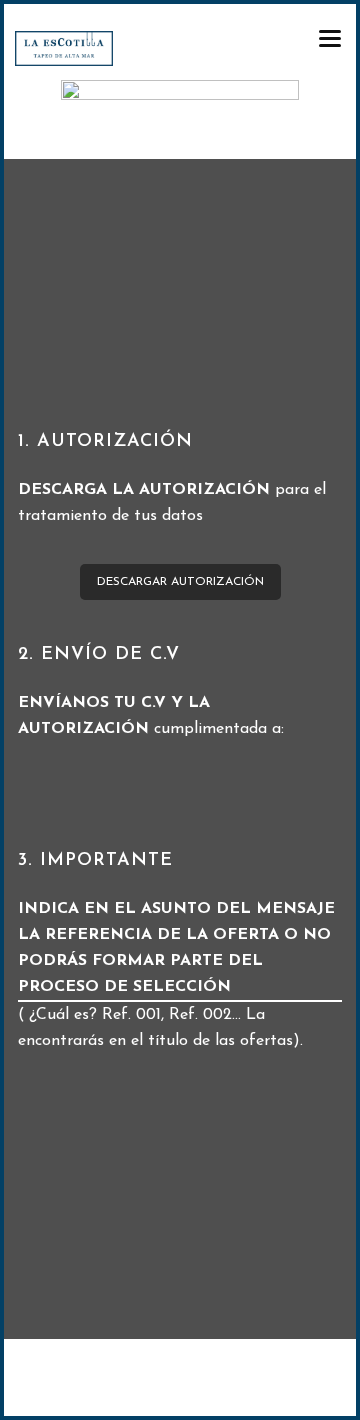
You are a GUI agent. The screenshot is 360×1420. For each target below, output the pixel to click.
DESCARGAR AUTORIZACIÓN (180, 582)
